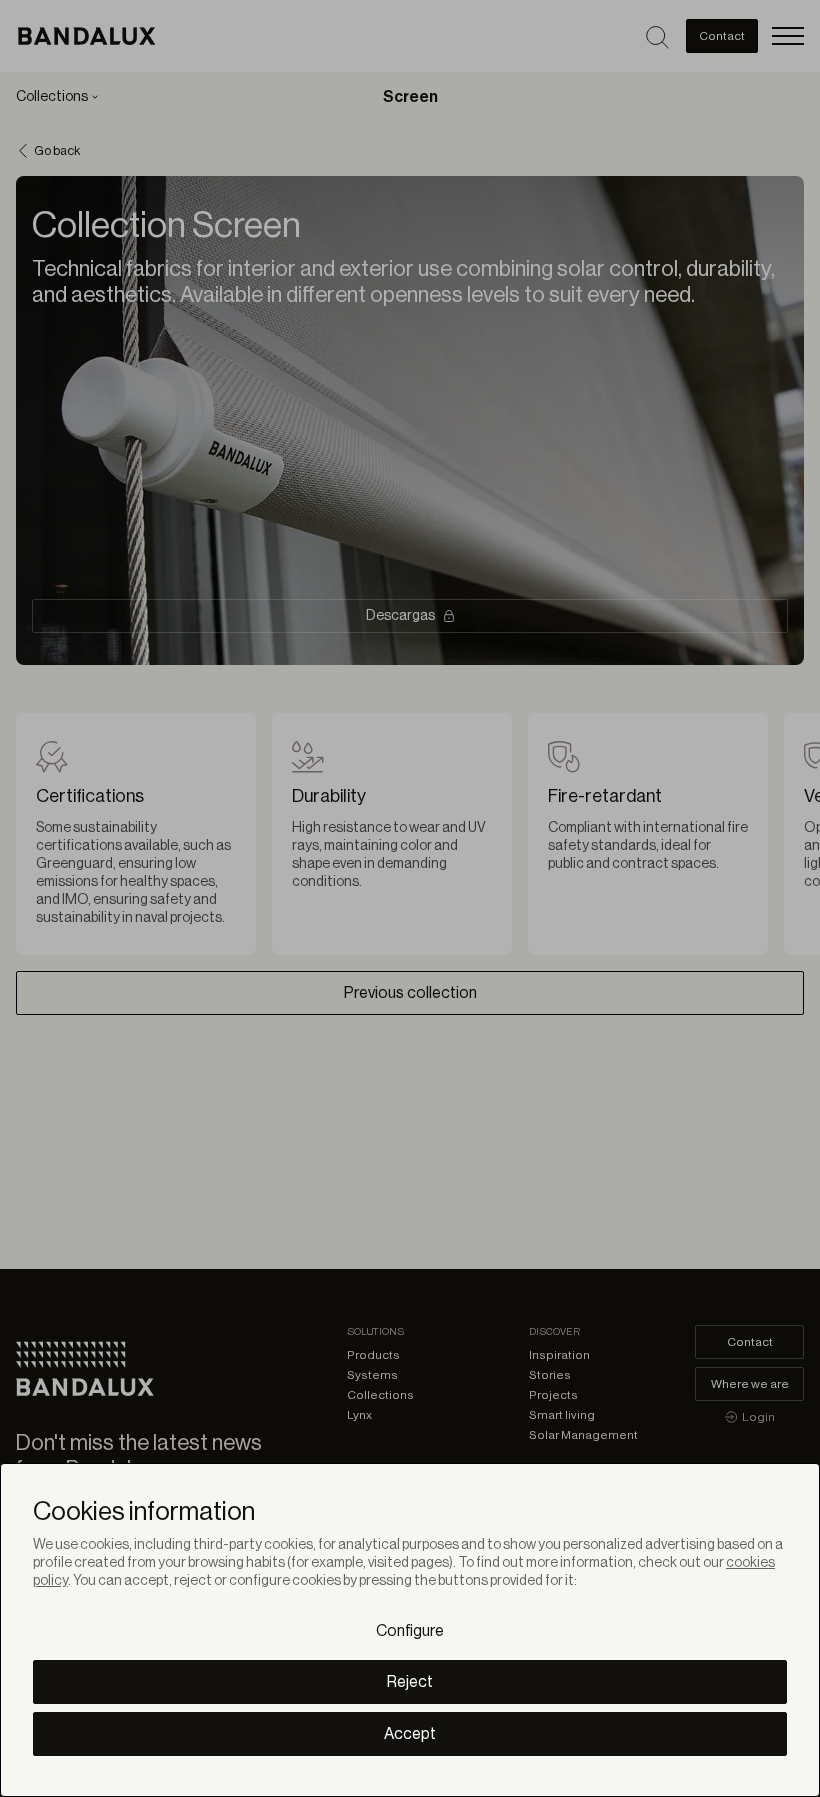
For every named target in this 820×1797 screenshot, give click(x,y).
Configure (410, 1631)
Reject (410, 1682)
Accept (410, 1734)
